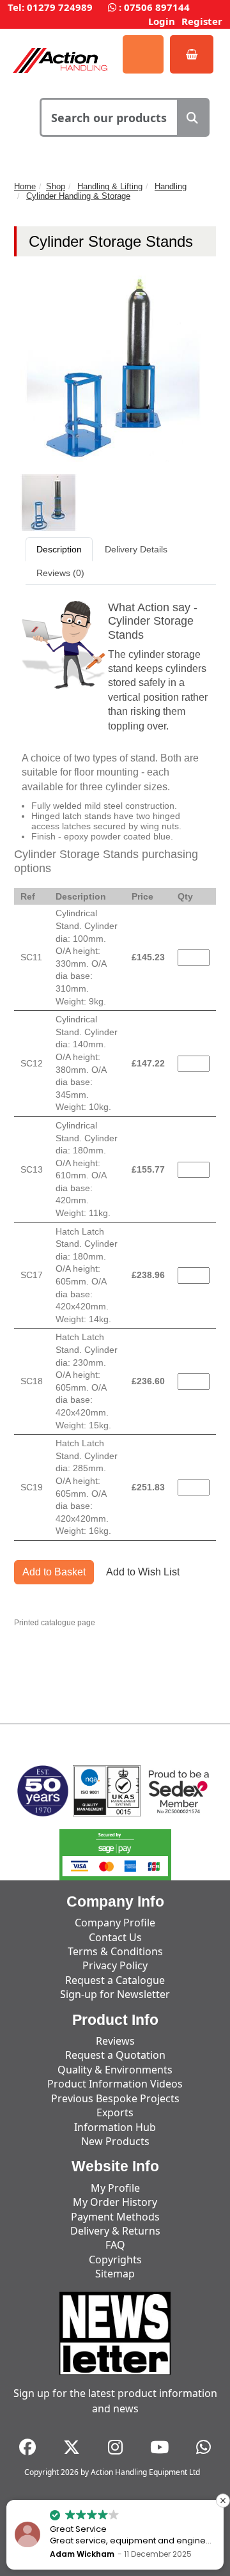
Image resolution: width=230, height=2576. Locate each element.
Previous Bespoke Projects (115, 2098)
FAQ (115, 2245)
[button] (223, 2501)
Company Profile (115, 1923)
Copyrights (115, 2260)
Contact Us (115, 1937)
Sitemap (115, 2274)
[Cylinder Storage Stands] (49, 502)
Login (162, 21)
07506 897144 (157, 7)
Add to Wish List (143, 1572)
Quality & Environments (115, 2070)
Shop (56, 186)
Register (202, 21)
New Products (115, 2141)
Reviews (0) (60, 573)
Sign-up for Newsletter (115, 1994)
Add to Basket (54, 1572)
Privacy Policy (115, 1965)
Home (25, 186)
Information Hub (115, 2127)
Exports (115, 2112)
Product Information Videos (115, 2084)
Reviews (115, 2041)
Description (59, 549)
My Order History (115, 2202)
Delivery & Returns (115, 2231)
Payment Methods (115, 2217)
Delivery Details (136, 549)
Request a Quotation (115, 2055)
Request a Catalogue (115, 1980)
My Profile (115, 2188)
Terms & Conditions (115, 1951)
